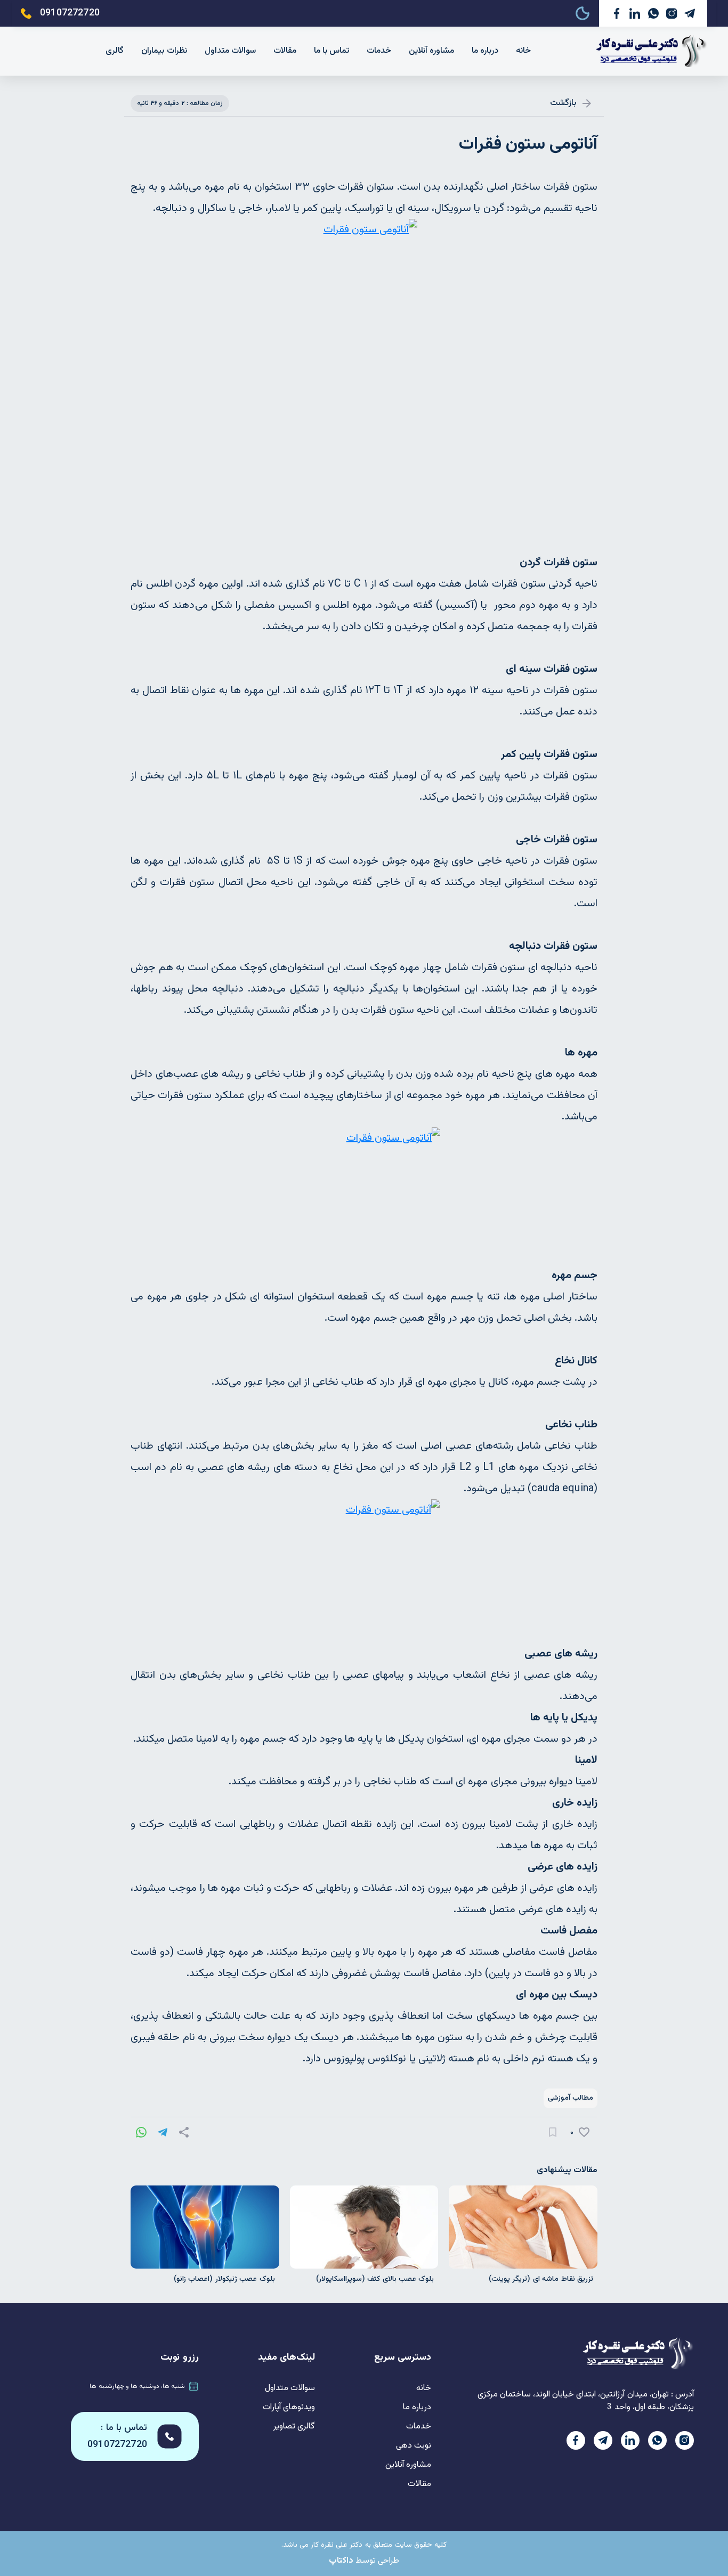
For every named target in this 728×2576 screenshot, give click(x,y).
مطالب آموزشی (571, 2098)
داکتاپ (341, 2561)
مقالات (285, 51)
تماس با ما (331, 51)
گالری (115, 51)
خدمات (379, 51)
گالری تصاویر (294, 2427)
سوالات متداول (230, 51)
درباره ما (485, 51)
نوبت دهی (414, 2446)
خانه (523, 51)
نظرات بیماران (164, 51)
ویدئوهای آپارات (289, 2407)
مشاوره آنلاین (431, 51)
